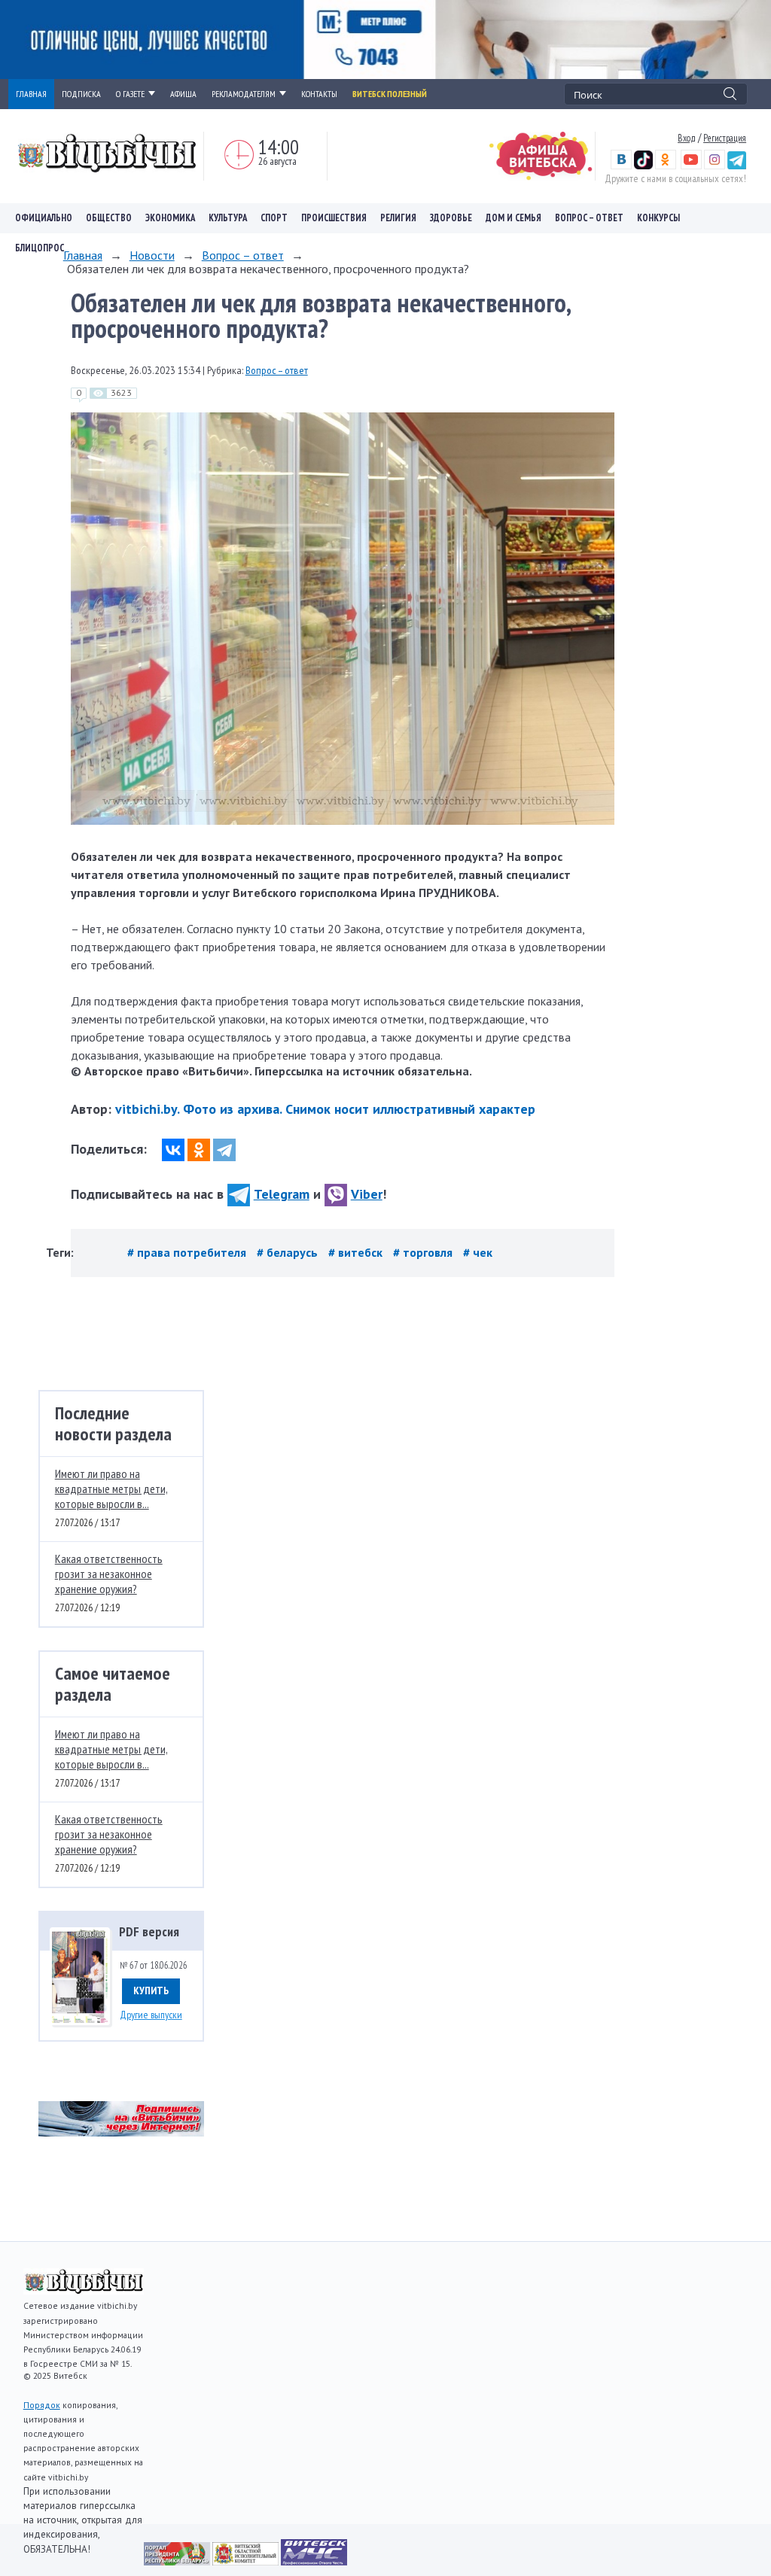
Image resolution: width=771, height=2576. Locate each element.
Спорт (274, 218)
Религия (398, 218)
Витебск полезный (390, 94)
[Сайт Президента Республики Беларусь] (178, 2561)
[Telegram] (224, 1150)
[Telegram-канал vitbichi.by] (737, 166)
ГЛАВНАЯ (31, 94)
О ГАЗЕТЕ (130, 94)
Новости (152, 255)
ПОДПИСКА (81, 94)
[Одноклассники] (199, 1150)
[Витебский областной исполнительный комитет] (247, 2561)
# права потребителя (188, 1252)
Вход (687, 138)
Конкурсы (658, 218)
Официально (44, 218)
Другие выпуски (151, 2015)
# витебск (357, 1252)
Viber (367, 1194)
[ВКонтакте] (173, 1150)
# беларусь (289, 1252)
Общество (109, 218)
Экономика (170, 218)
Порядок (42, 2405)
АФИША (183, 94)
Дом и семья (513, 218)
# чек (478, 1252)
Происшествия (334, 218)
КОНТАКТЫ (319, 94)
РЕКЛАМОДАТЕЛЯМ (244, 94)
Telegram (282, 1194)
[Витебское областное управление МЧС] (314, 2561)
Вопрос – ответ (589, 218)
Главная (83, 255)
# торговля (424, 1252)
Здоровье (451, 218)
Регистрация (725, 138)
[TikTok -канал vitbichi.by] (643, 166)
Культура (228, 218)
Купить (151, 1991)
